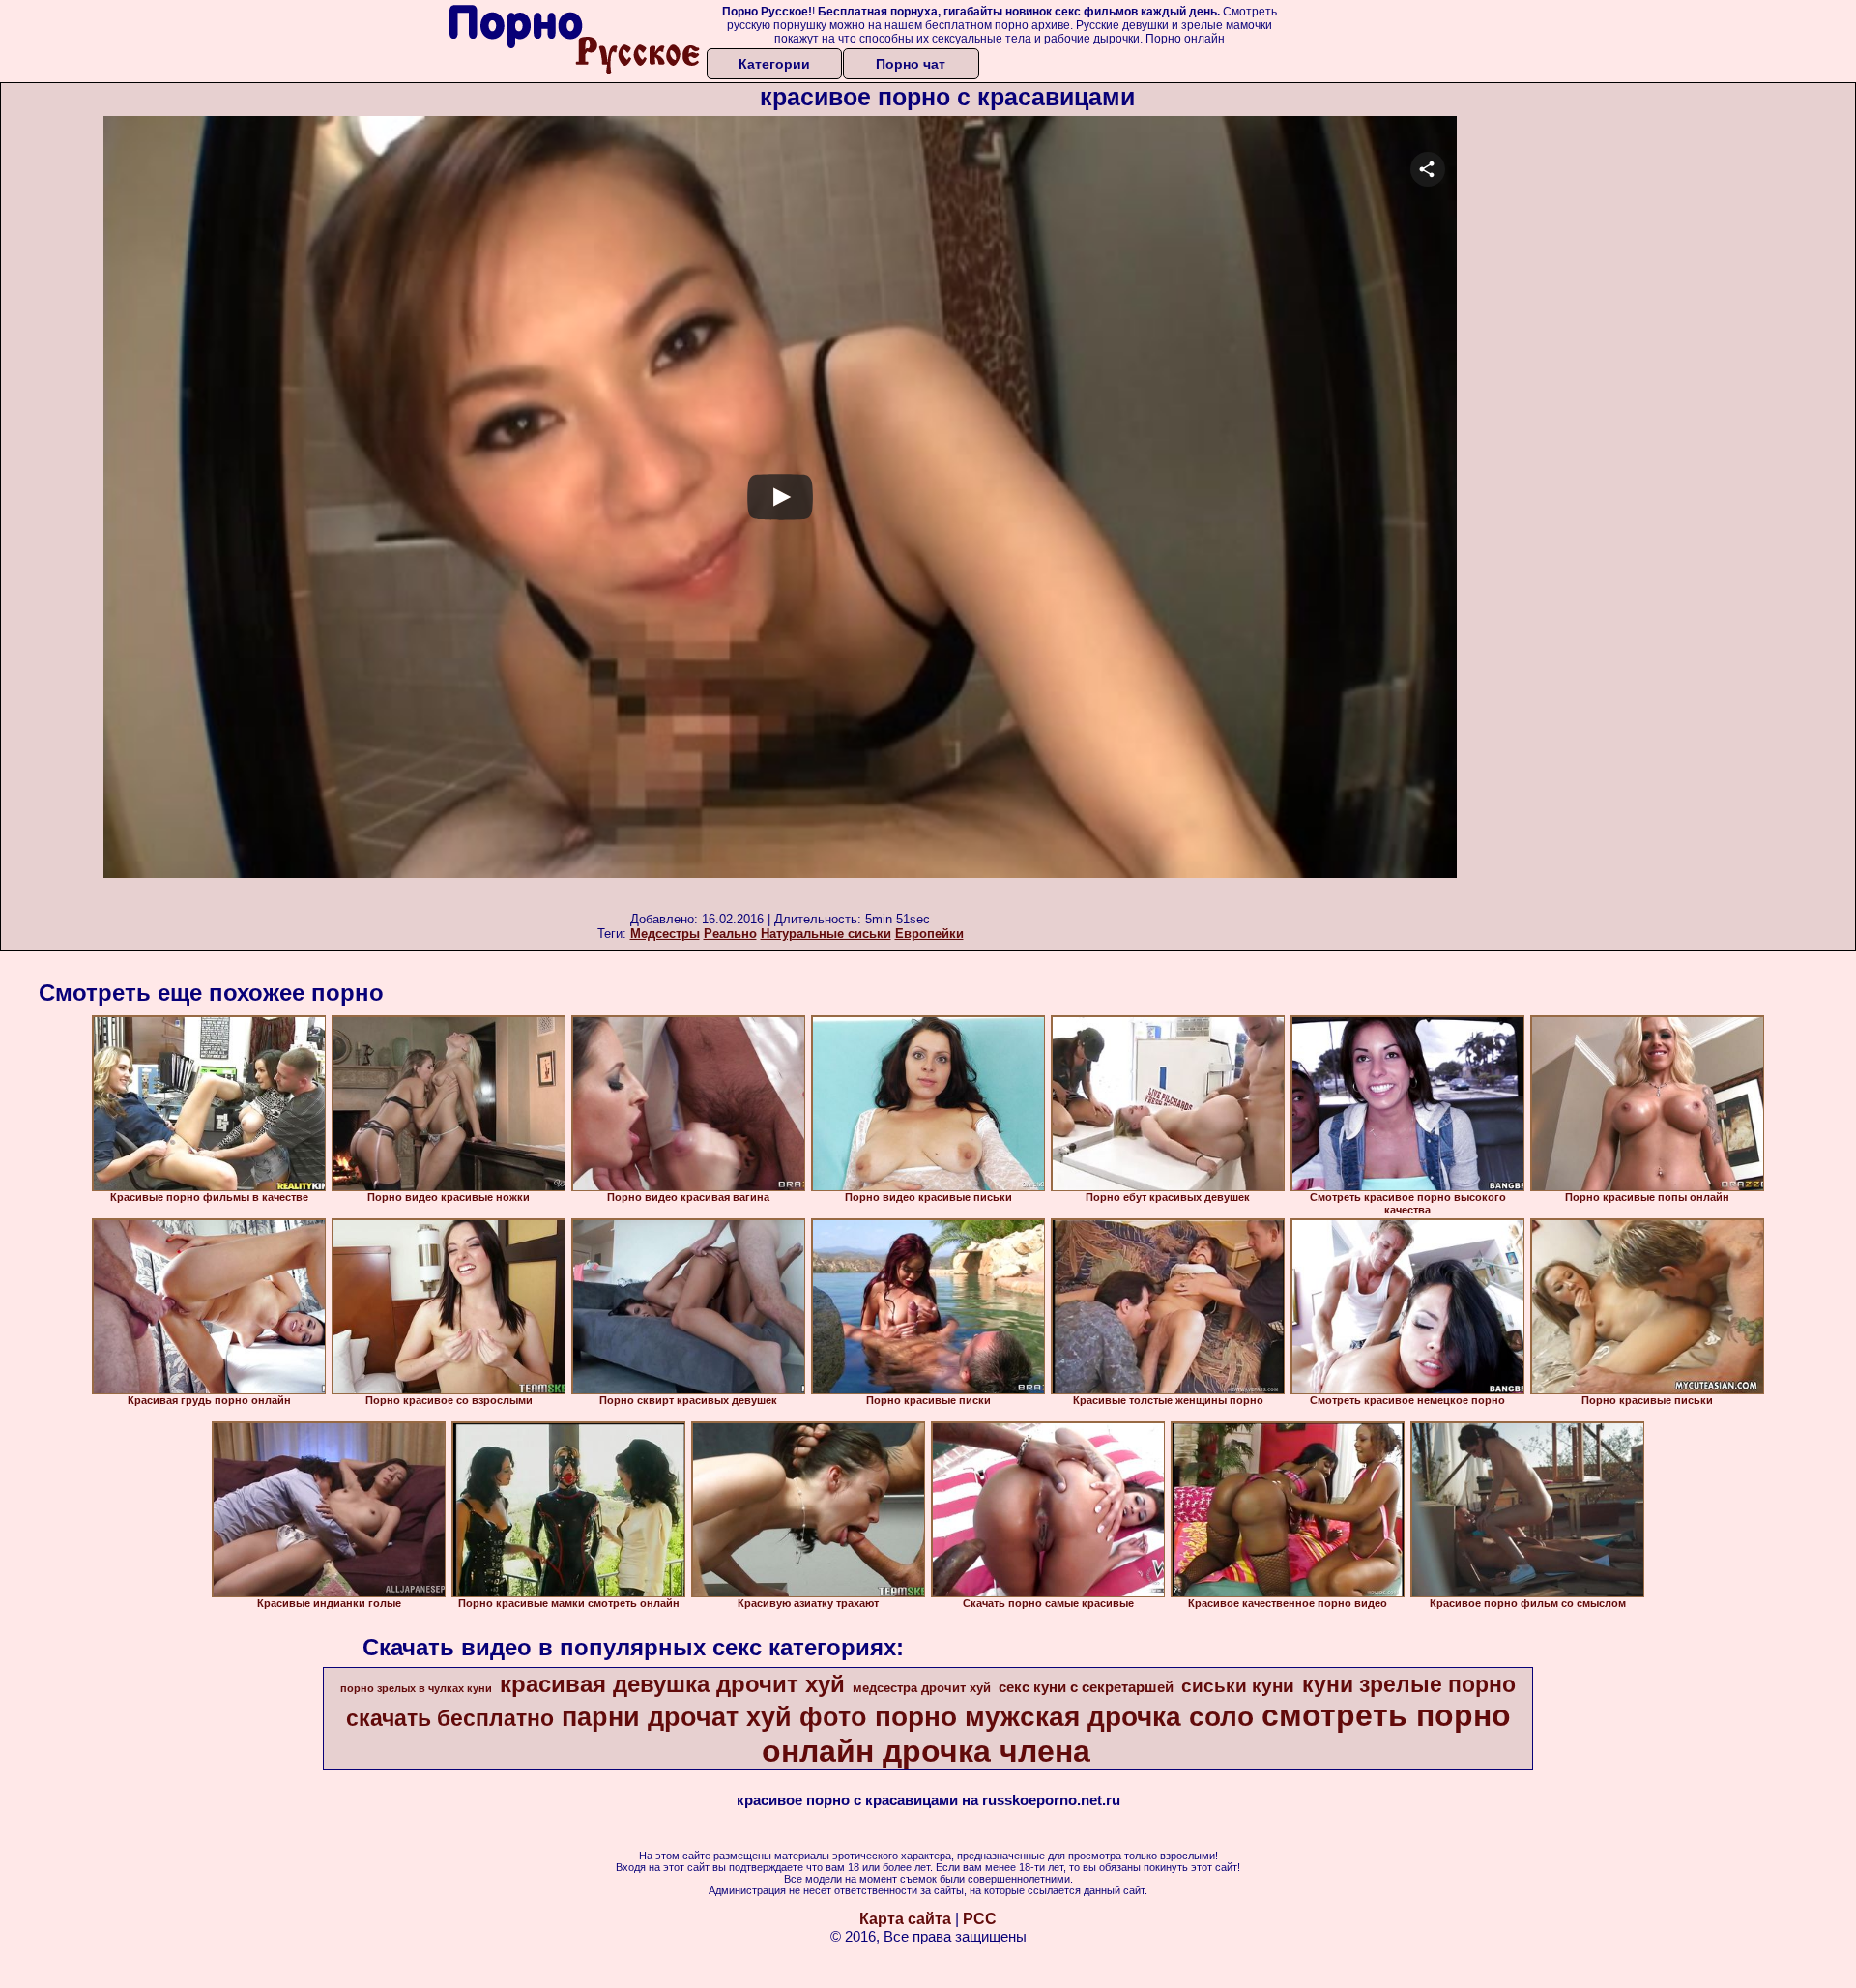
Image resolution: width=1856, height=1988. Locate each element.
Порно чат (911, 64)
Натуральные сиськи (826, 934)
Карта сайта (905, 1919)
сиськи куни (1238, 1686)
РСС (980, 1919)
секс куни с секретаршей (1086, 1687)
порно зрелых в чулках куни (416, 1688)
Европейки (929, 934)
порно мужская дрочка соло (1064, 1717)
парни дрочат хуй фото (714, 1717)
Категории (774, 64)
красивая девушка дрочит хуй (672, 1684)
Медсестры (665, 934)
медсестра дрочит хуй (922, 1688)
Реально (730, 934)
